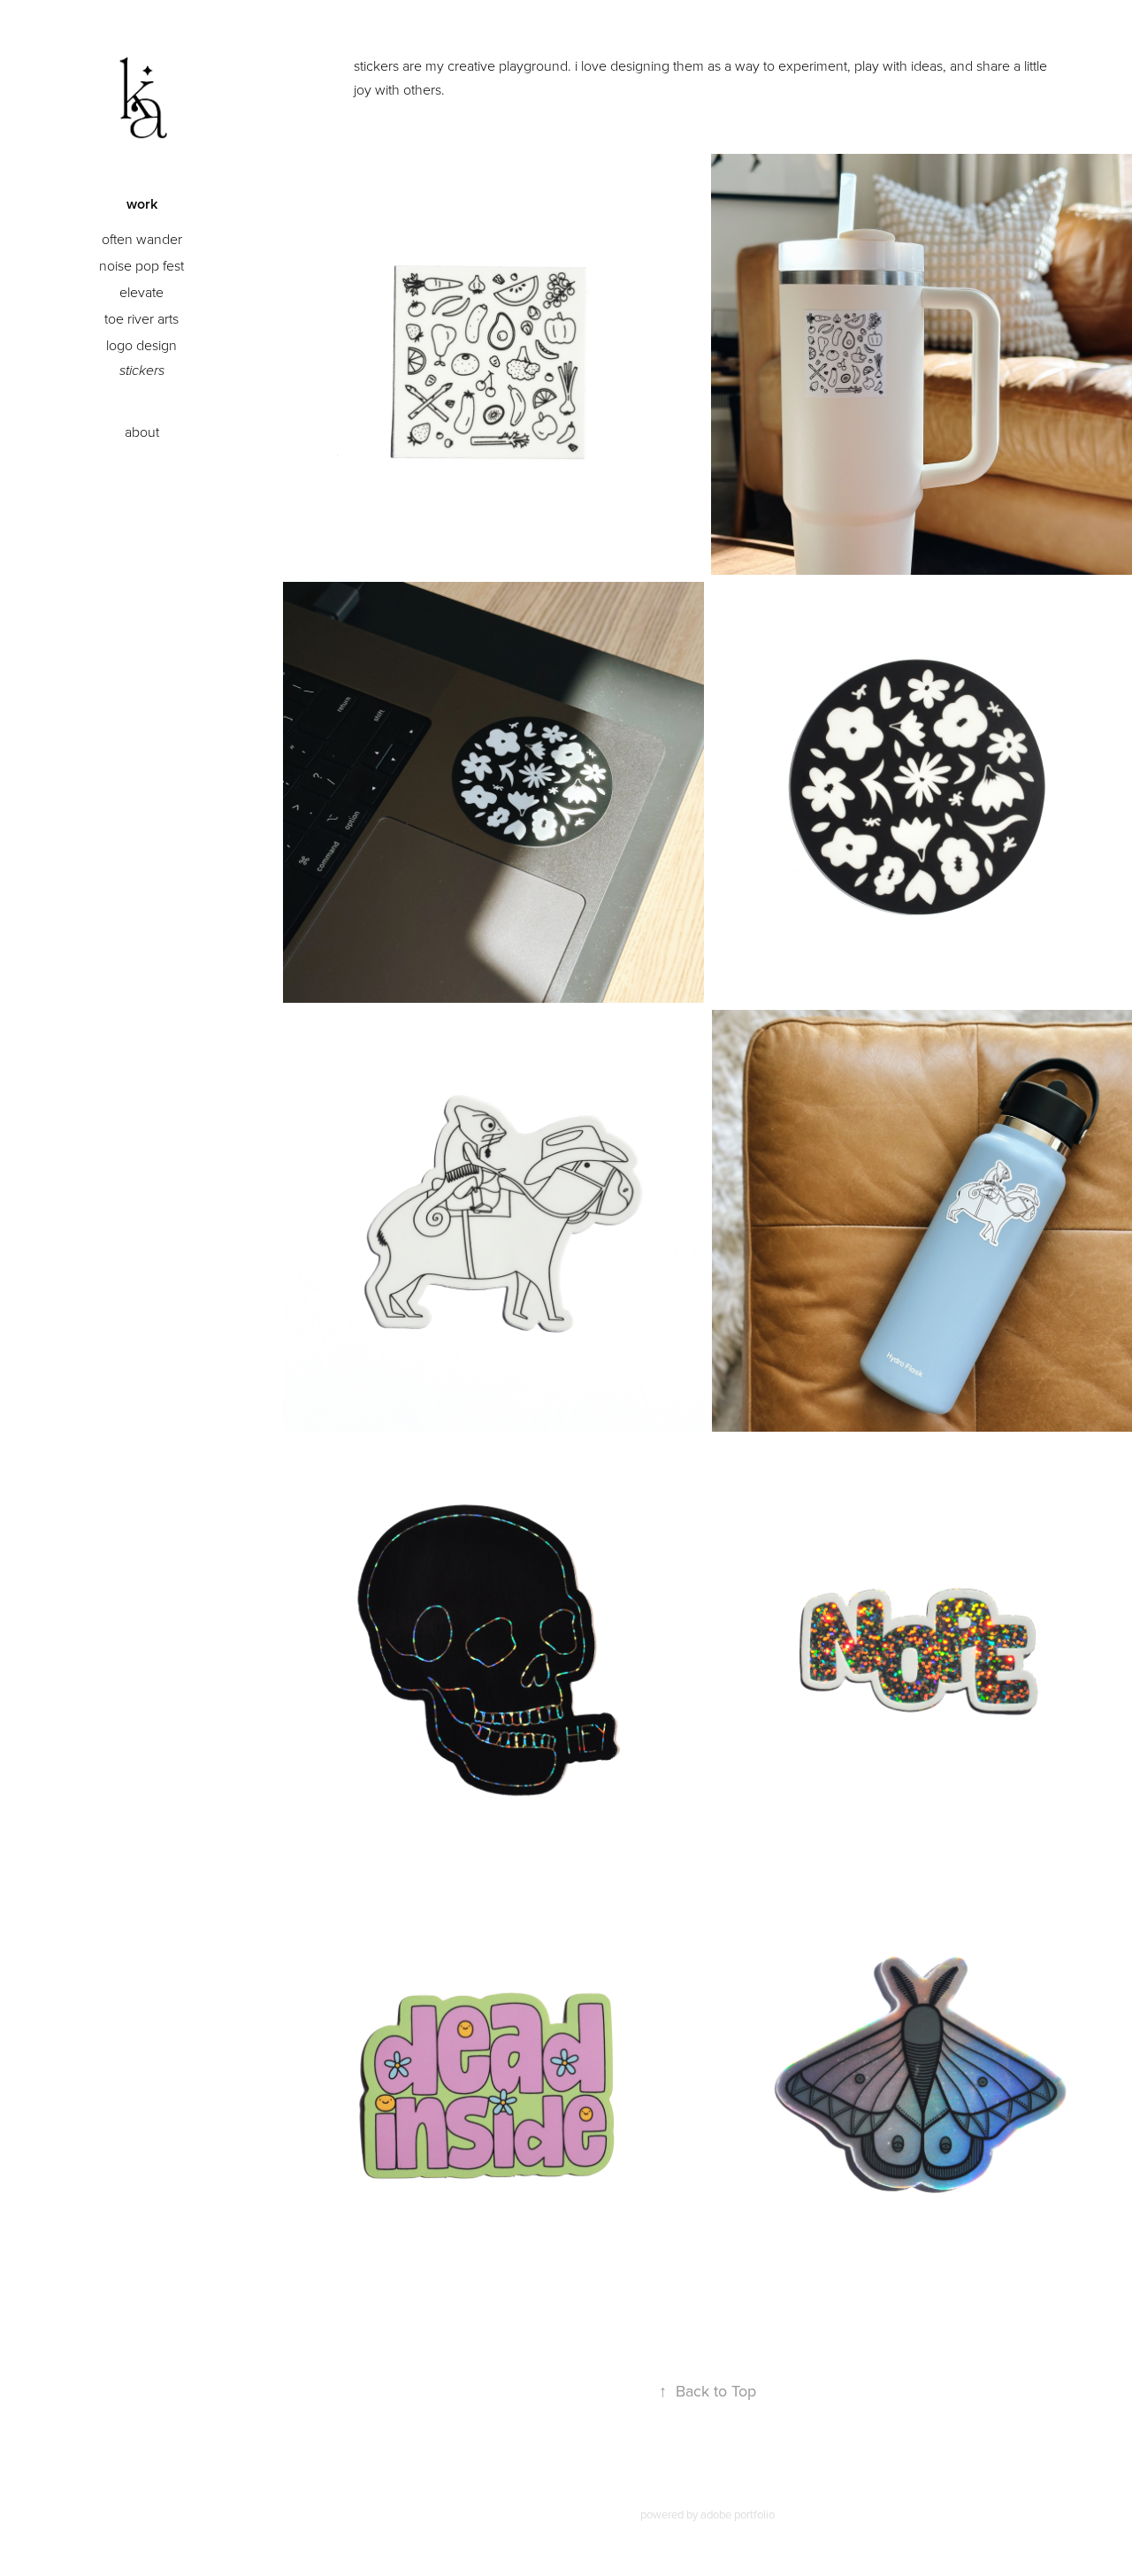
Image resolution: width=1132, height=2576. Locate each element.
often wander (142, 239)
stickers (142, 371)
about (142, 432)
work (142, 204)
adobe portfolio (738, 2514)
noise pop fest (141, 265)
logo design (141, 345)
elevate (141, 292)
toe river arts (141, 318)
